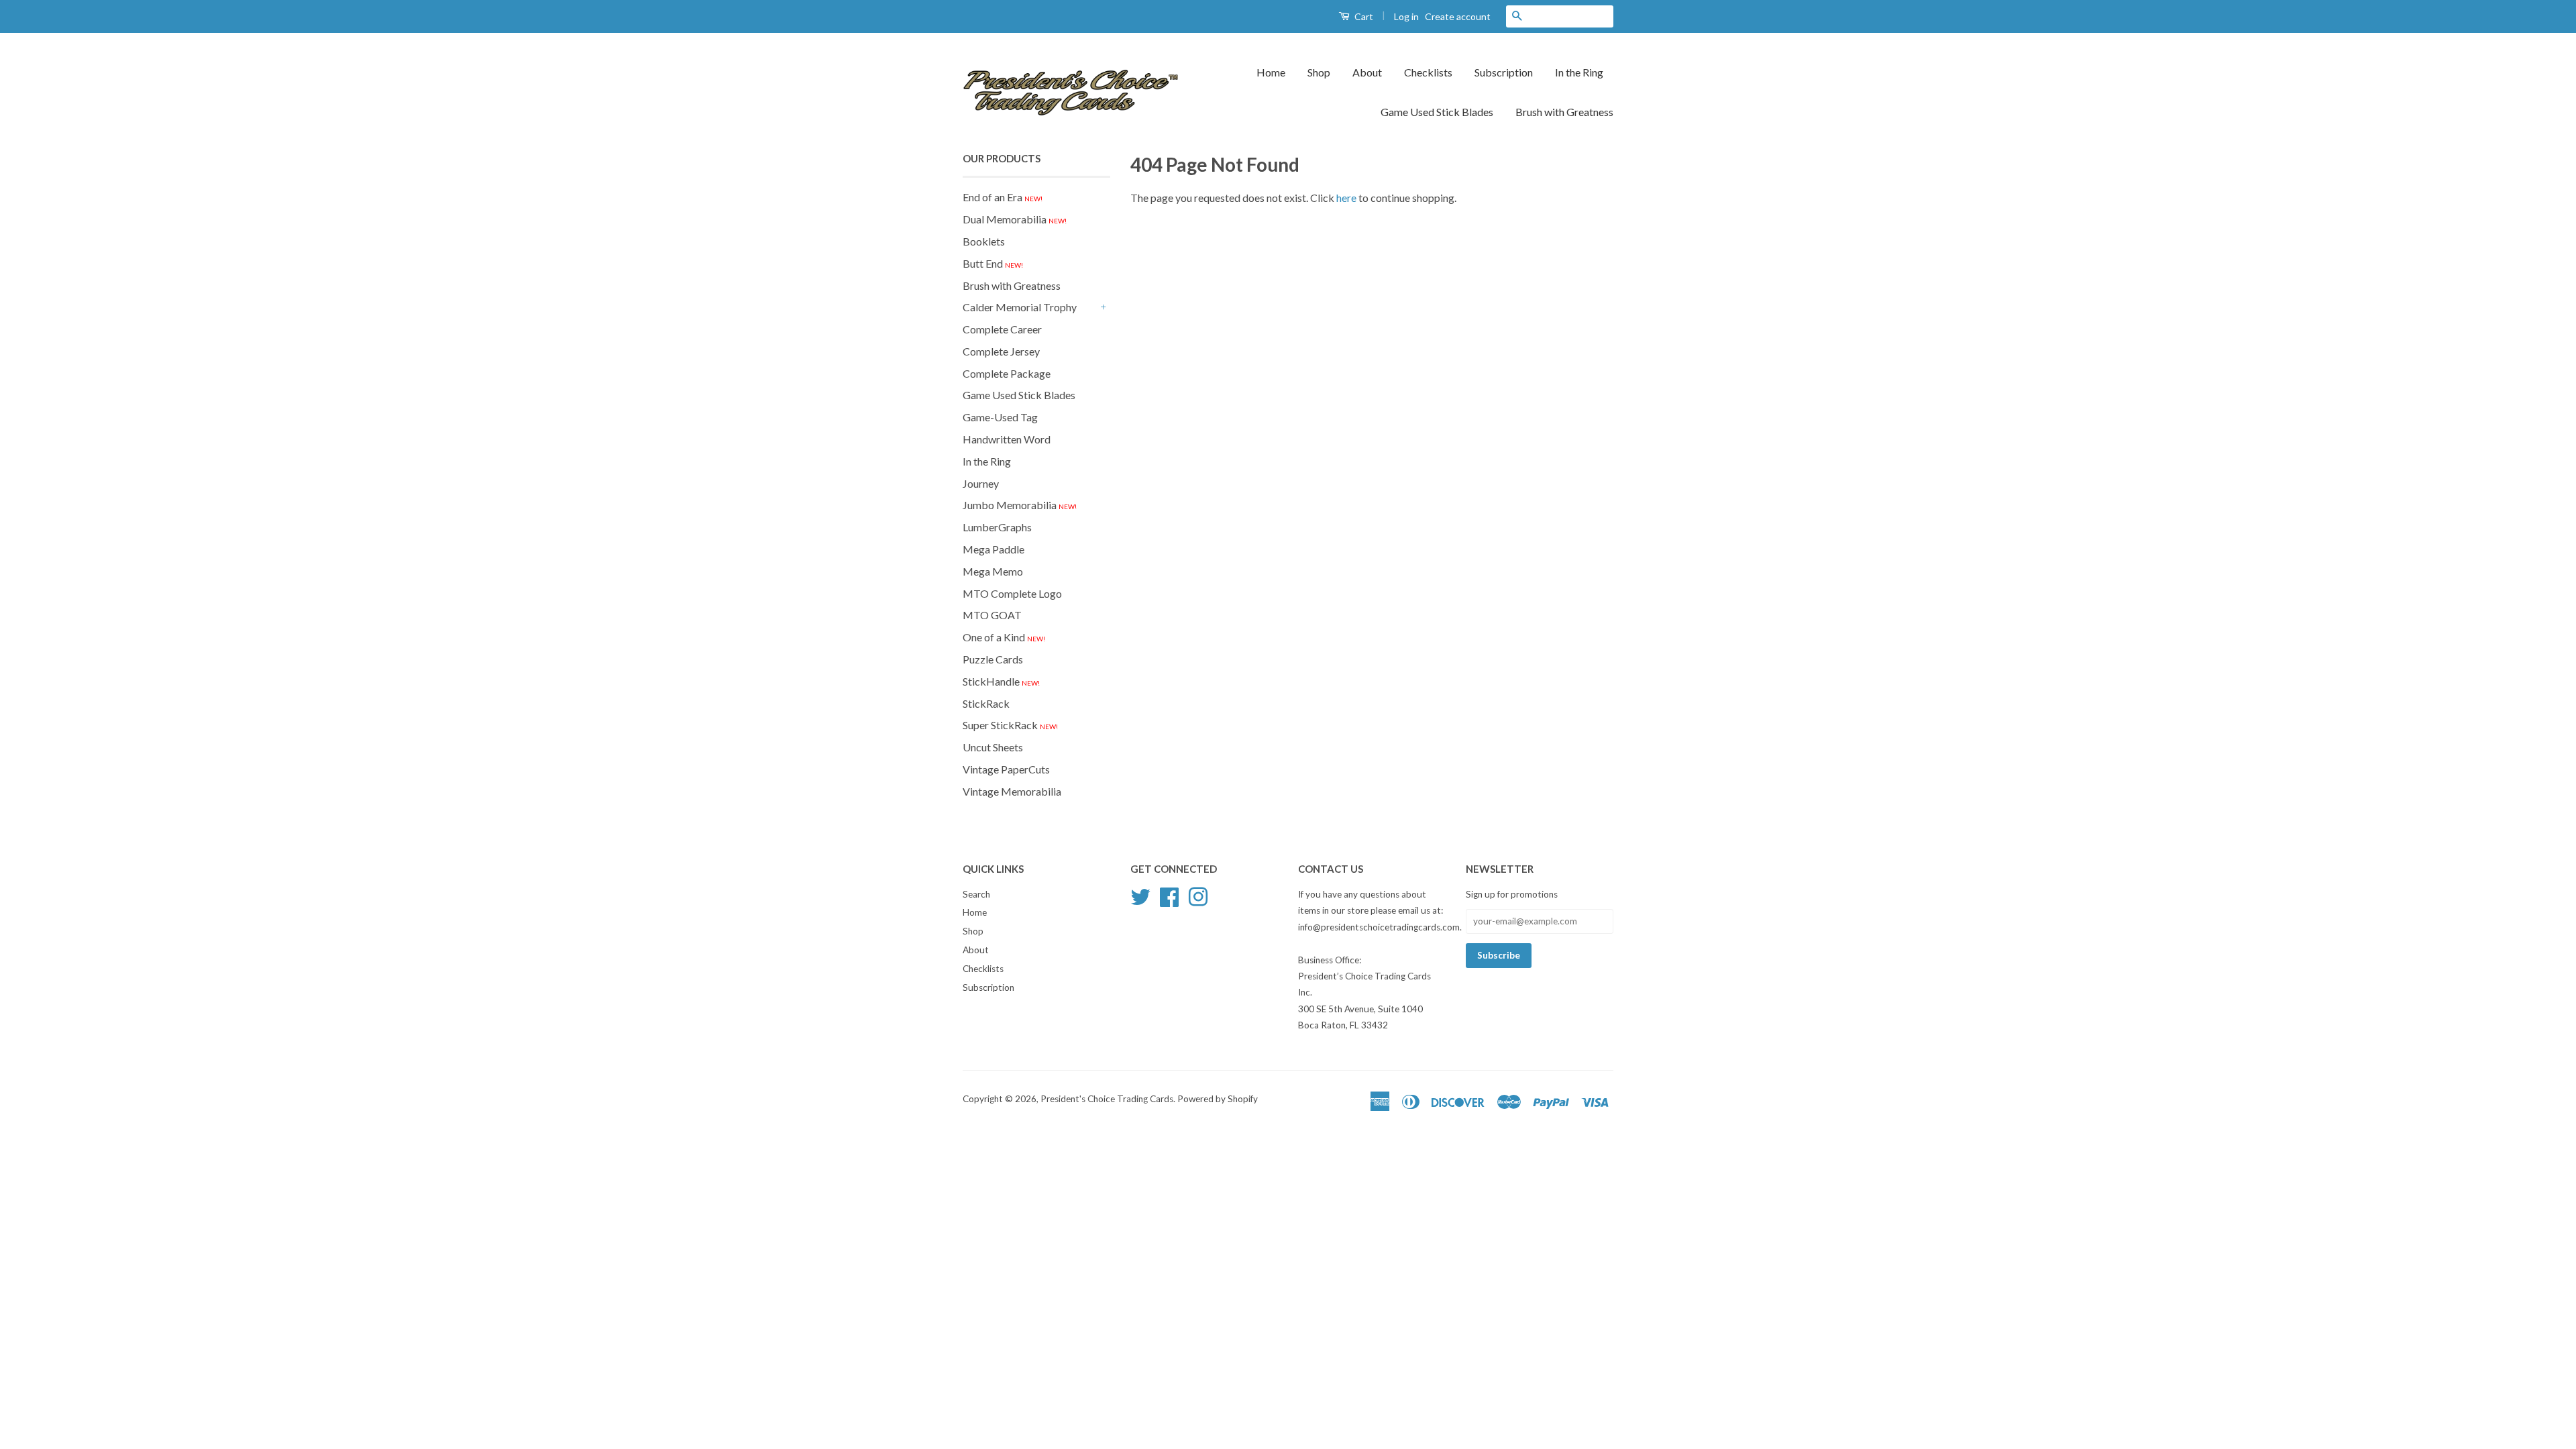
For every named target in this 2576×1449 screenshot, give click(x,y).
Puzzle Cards (993, 659)
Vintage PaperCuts (1006, 769)
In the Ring (1579, 72)
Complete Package (1007, 373)
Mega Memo (993, 571)
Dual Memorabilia (1015, 219)
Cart (1363, 16)
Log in (1406, 16)
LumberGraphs (997, 527)
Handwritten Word (1007, 439)
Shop (1319, 72)
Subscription (1504, 72)
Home (1271, 72)
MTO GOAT (992, 615)
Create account (1458, 16)
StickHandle (1001, 681)
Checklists (1428, 72)
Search (976, 894)
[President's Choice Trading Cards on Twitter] (1140, 895)
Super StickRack (1010, 725)
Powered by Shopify (1218, 1099)
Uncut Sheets (993, 747)
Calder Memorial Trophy (1020, 307)
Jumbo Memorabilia (1020, 505)
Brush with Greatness (1564, 112)
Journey (981, 483)
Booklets (984, 241)
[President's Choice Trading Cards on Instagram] (1198, 895)
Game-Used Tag (1000, 417)
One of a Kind (1004, 637)
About (1367, 72)
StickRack (986, 703)
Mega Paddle (994, 549)
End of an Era (1003, 197)
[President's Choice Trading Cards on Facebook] (1169, 895)
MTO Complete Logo (1012, 593)
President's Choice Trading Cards (1107, 1099)
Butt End (993, 263)
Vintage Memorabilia (1012, 791)
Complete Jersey (1001, 351)
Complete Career (1002, 329)
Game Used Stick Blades (1437, 112)
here (1346, 198)
